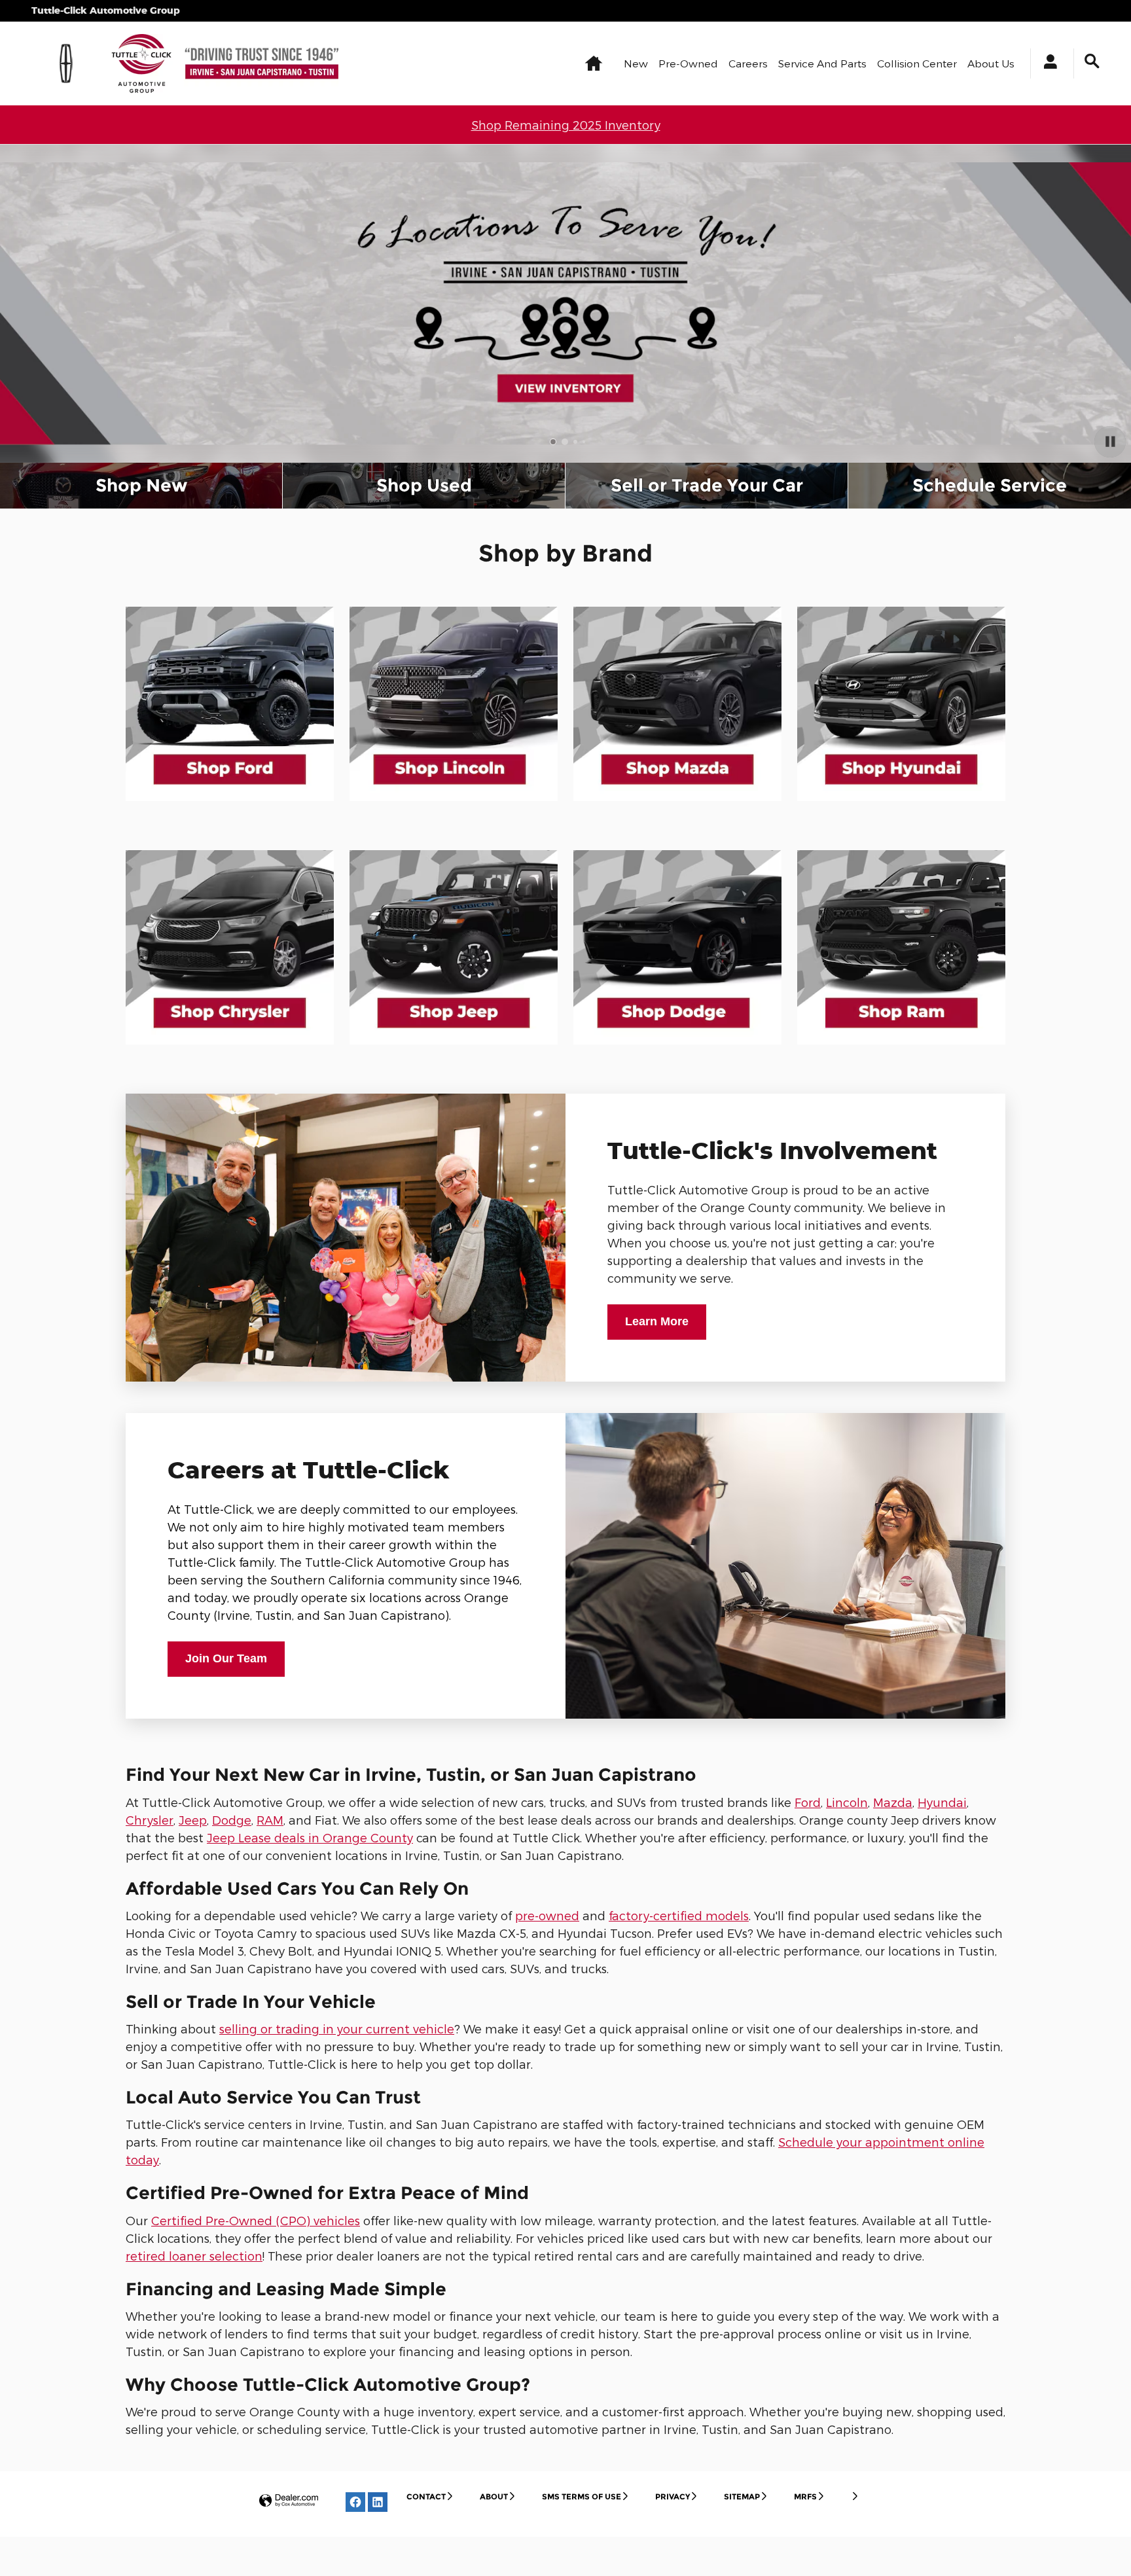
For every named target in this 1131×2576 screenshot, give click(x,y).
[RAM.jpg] (901, 947)
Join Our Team (226, 1658)
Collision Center (917, 63)
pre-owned (547, 1915)
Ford (808, 1802)
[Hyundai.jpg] (901, 704)
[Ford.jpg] (230, 704)
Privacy (673, 2496)
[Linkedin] (378, 2502)
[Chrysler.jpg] (230, 947)
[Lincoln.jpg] (454, 704)
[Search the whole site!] (1092, 61)
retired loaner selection (194, 2256)
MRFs (805, 2496)
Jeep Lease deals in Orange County (310, 1837)
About (494, 2496)
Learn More (657, 1321)
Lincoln (847, 1802)
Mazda (893, 1802)
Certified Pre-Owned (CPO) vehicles (256, 2220)
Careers (748, 63)
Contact (426, 2496)
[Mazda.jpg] (677, 704)
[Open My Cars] (1047, 63)
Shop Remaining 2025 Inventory (566, 125)
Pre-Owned (688, 63)
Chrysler (150, 1820)
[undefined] (230, 704)
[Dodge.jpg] (677, 947)
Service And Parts (822, 63)
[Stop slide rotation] (1110, 442)
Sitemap (742, 2496)
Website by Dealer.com (289, 2501)
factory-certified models (679, 1915)
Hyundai (942, 1802)
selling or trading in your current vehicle (337, 2029)
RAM (270, 1820)
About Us (991, 63)
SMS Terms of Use (582, 2496)
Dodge (232, 1820)
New (636, 63)
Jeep (193, 1820)
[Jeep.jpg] (454, 947)
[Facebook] (355, 2502)
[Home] (66, 63)
